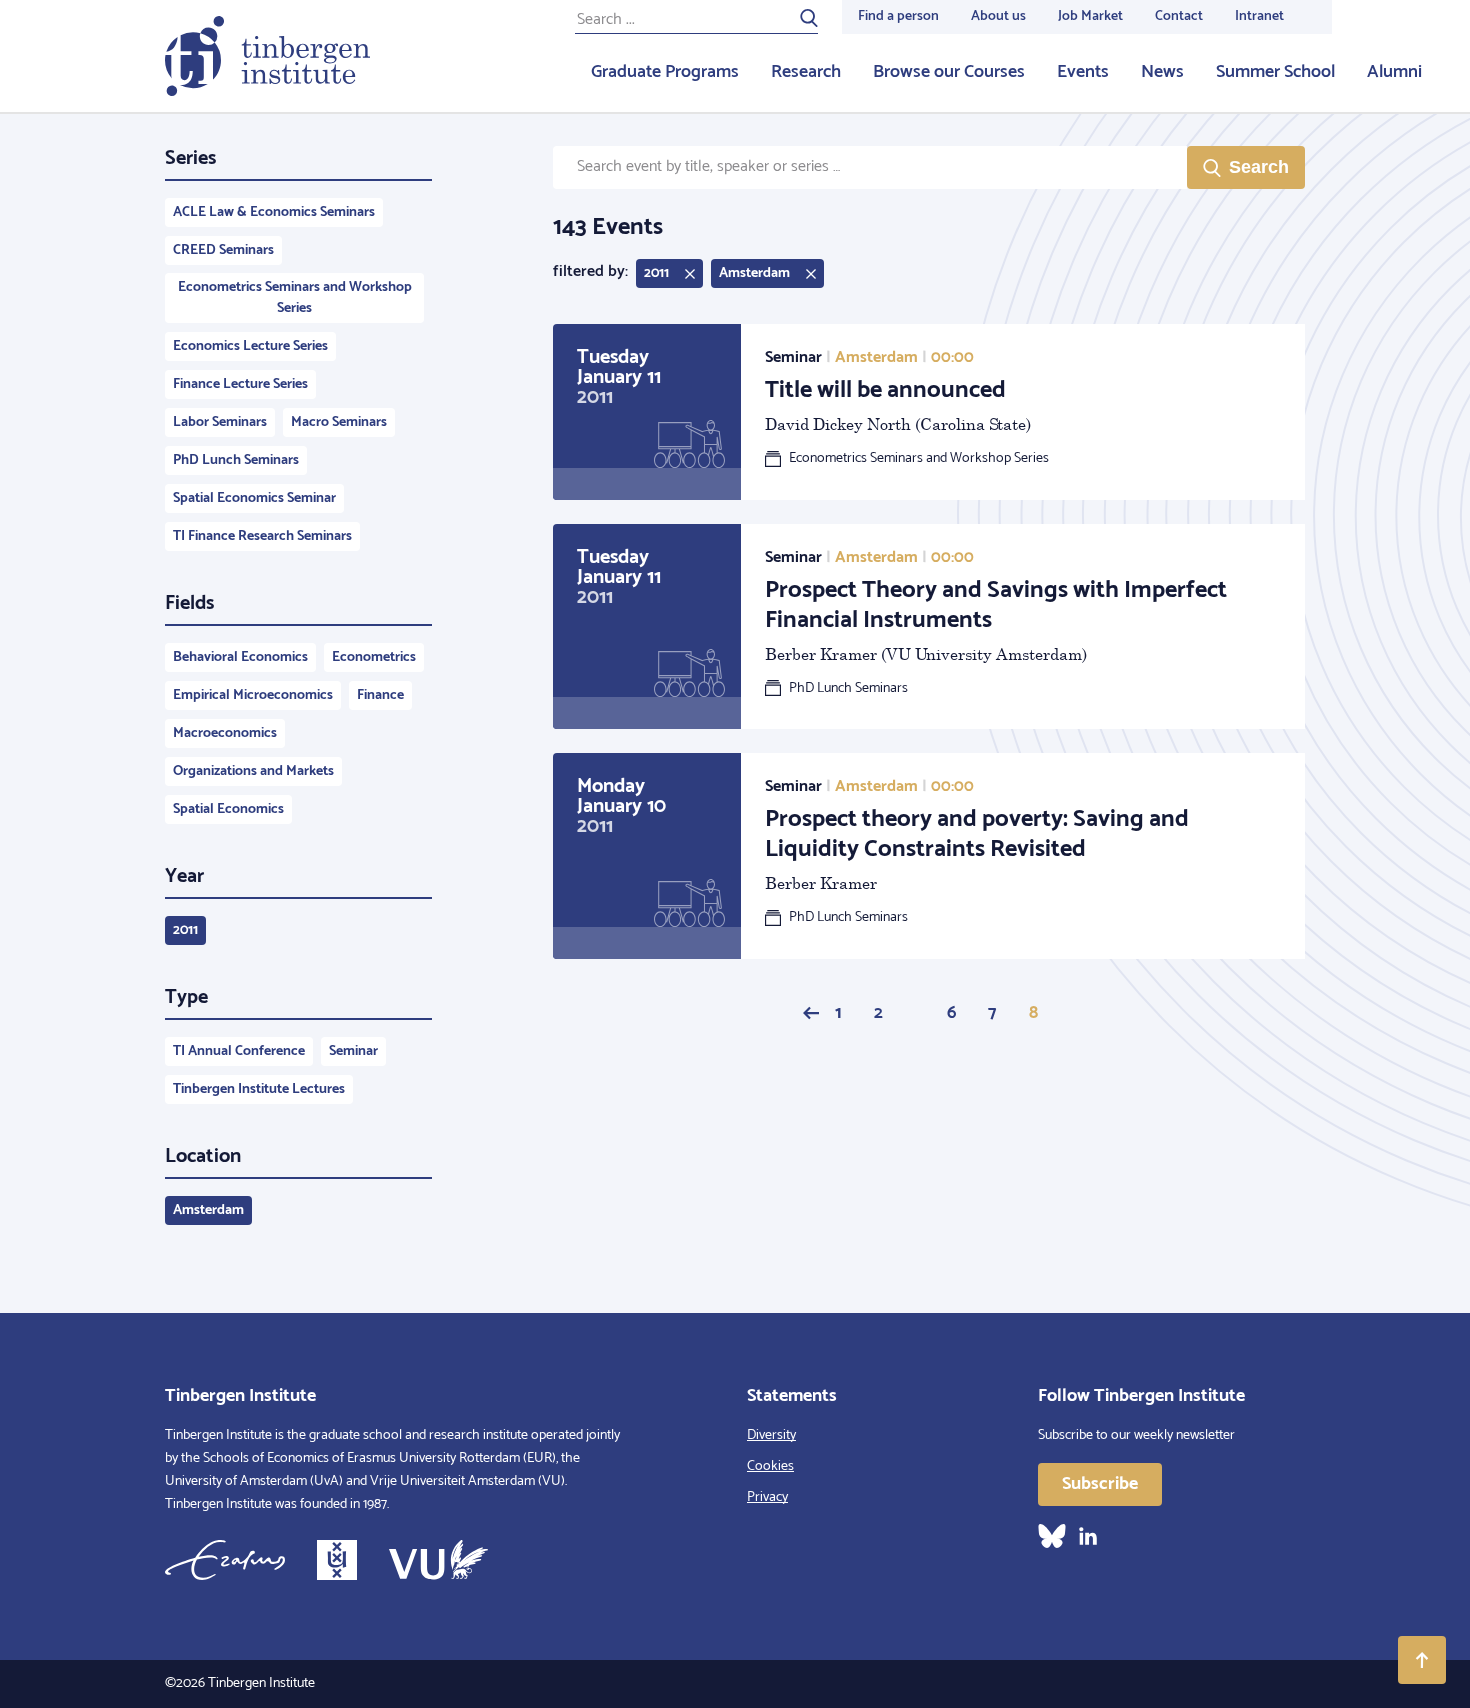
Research (806, 72)
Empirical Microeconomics (253, 695)
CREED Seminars (223, 250)
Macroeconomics (225, 733)
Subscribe (1100, 1484)
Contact (1179, 16)
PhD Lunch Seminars (236, 460)
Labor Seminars (220, 422)
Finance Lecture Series (240, 384)
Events (1083, 72)
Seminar (353, 1051)
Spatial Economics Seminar (254, 498)
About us (998, 16)
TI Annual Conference (239, 1051)
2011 (185, 930)
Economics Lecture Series (250, 346)
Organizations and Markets (253, 771)
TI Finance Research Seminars (262, 536)
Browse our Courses (949, 72)
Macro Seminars (339, 422)
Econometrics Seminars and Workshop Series (295, 298)
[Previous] (811, 1013)
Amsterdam (208, 1210)
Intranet (1259, 16)
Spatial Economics (228, 809)
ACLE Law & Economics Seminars (274, 212)
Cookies (770, 1466)
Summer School (1275, 72)
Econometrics (374, 657)
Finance (380, 695)
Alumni (1394, 72)
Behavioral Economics (240, 657)
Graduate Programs (665, 72)
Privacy (767, 1497)
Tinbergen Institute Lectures (259, 1089)
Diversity (771, 1435)
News (1162, 72)
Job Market (1090, 16)
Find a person (898, 16)
